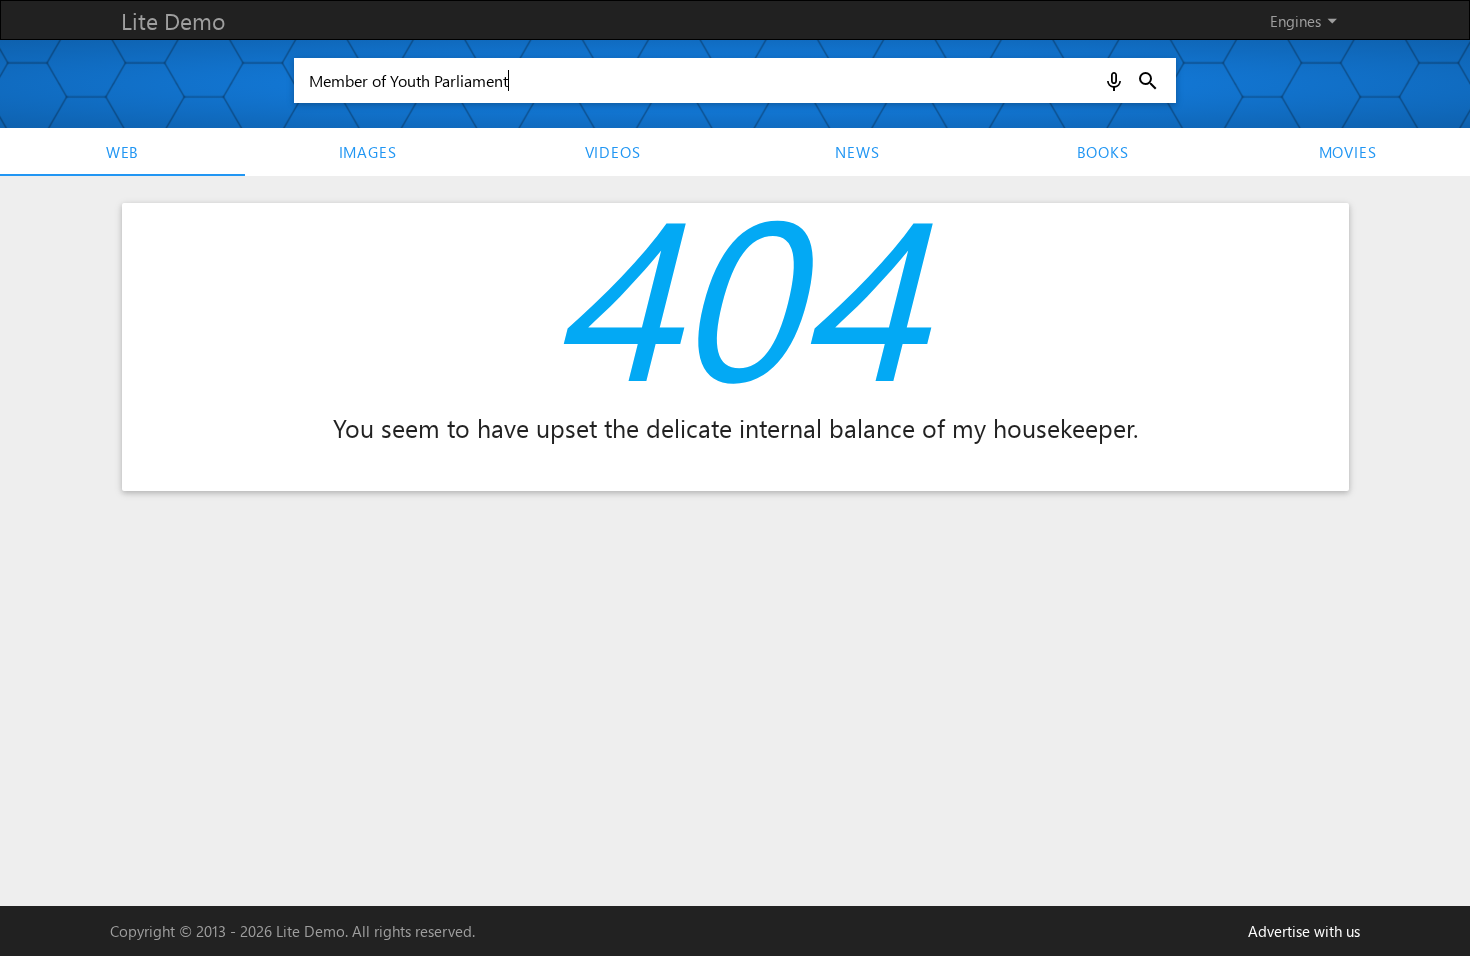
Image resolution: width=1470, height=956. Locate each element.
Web (122, 152)
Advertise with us (1304, 931)
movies (1348, 152)
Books (1103, 152)
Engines (1307, 20)
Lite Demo (173, 20)
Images (368, 152)
